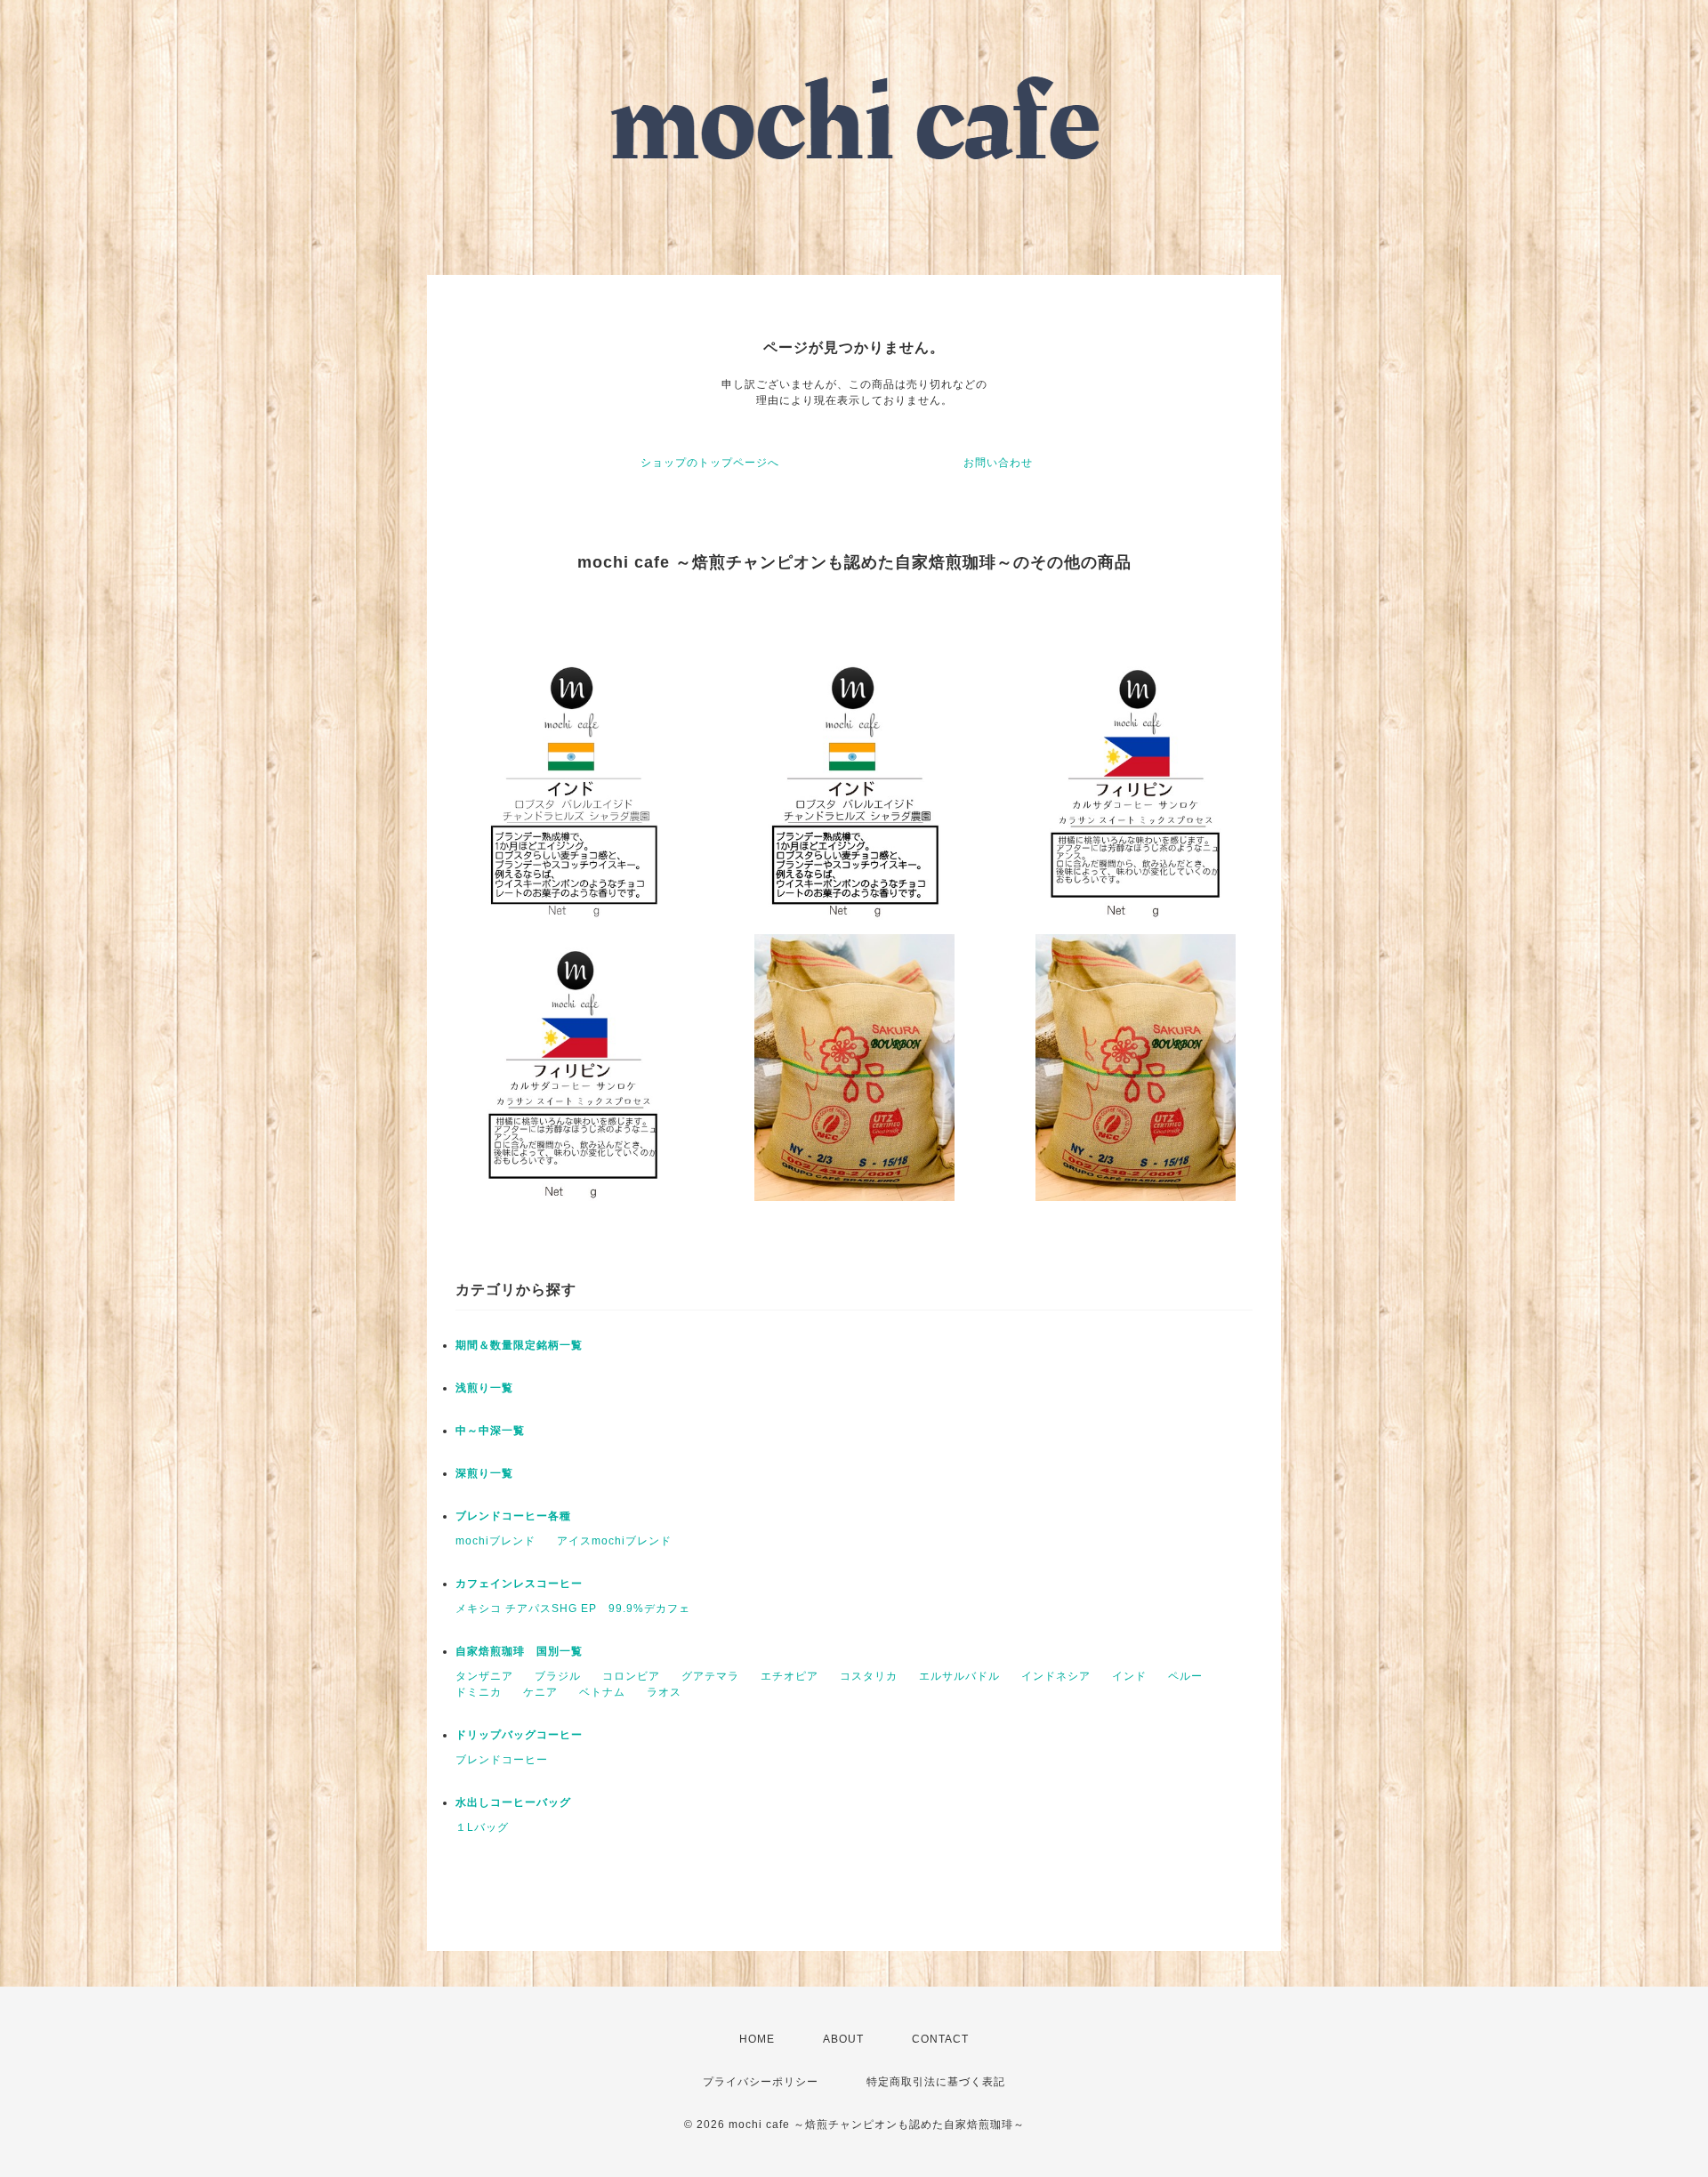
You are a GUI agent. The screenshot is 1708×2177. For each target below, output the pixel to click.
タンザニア (484, 1676)
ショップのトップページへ (710, 463)
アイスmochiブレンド (614, 1541)
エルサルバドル (959, 1676)
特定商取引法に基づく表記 (936, 2082)
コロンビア (631, 1676)
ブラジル (558, 1676)
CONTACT (940, 2039)
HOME (757, 2039)
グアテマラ (710, 1676)
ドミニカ (479, 1692)
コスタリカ (869, 1676)
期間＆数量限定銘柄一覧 (519, 1345)
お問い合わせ (998, 463)
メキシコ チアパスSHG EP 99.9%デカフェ (573, 1609)
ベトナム (602, 1692)
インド (1129, 1676)
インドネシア (1056, 1676)
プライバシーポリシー (761, 2082)
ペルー (1185, 1676)
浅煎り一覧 (484, 1388)
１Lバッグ (482, 1827)
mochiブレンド (495, 1541)
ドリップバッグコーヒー (519, 1735)
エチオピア (790, 1676)
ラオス (664, 1692)
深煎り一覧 (484, 1473)
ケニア (540, 1692)
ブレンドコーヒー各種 (513, 1516)
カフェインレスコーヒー (519, 1584)
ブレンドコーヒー (502, 1760)
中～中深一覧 (490, 1431)
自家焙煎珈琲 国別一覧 (519, 1651)
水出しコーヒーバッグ (513, 1802)
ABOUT (843, 2039)
